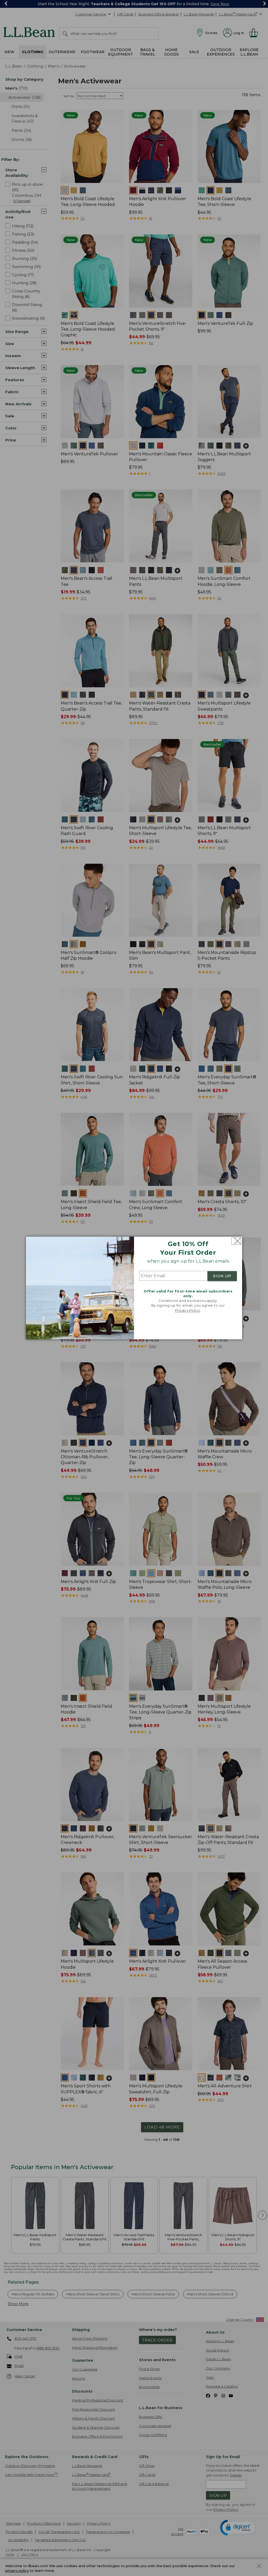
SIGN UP (222, 1276)
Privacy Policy (188, 1310)
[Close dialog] (236, 1241)
